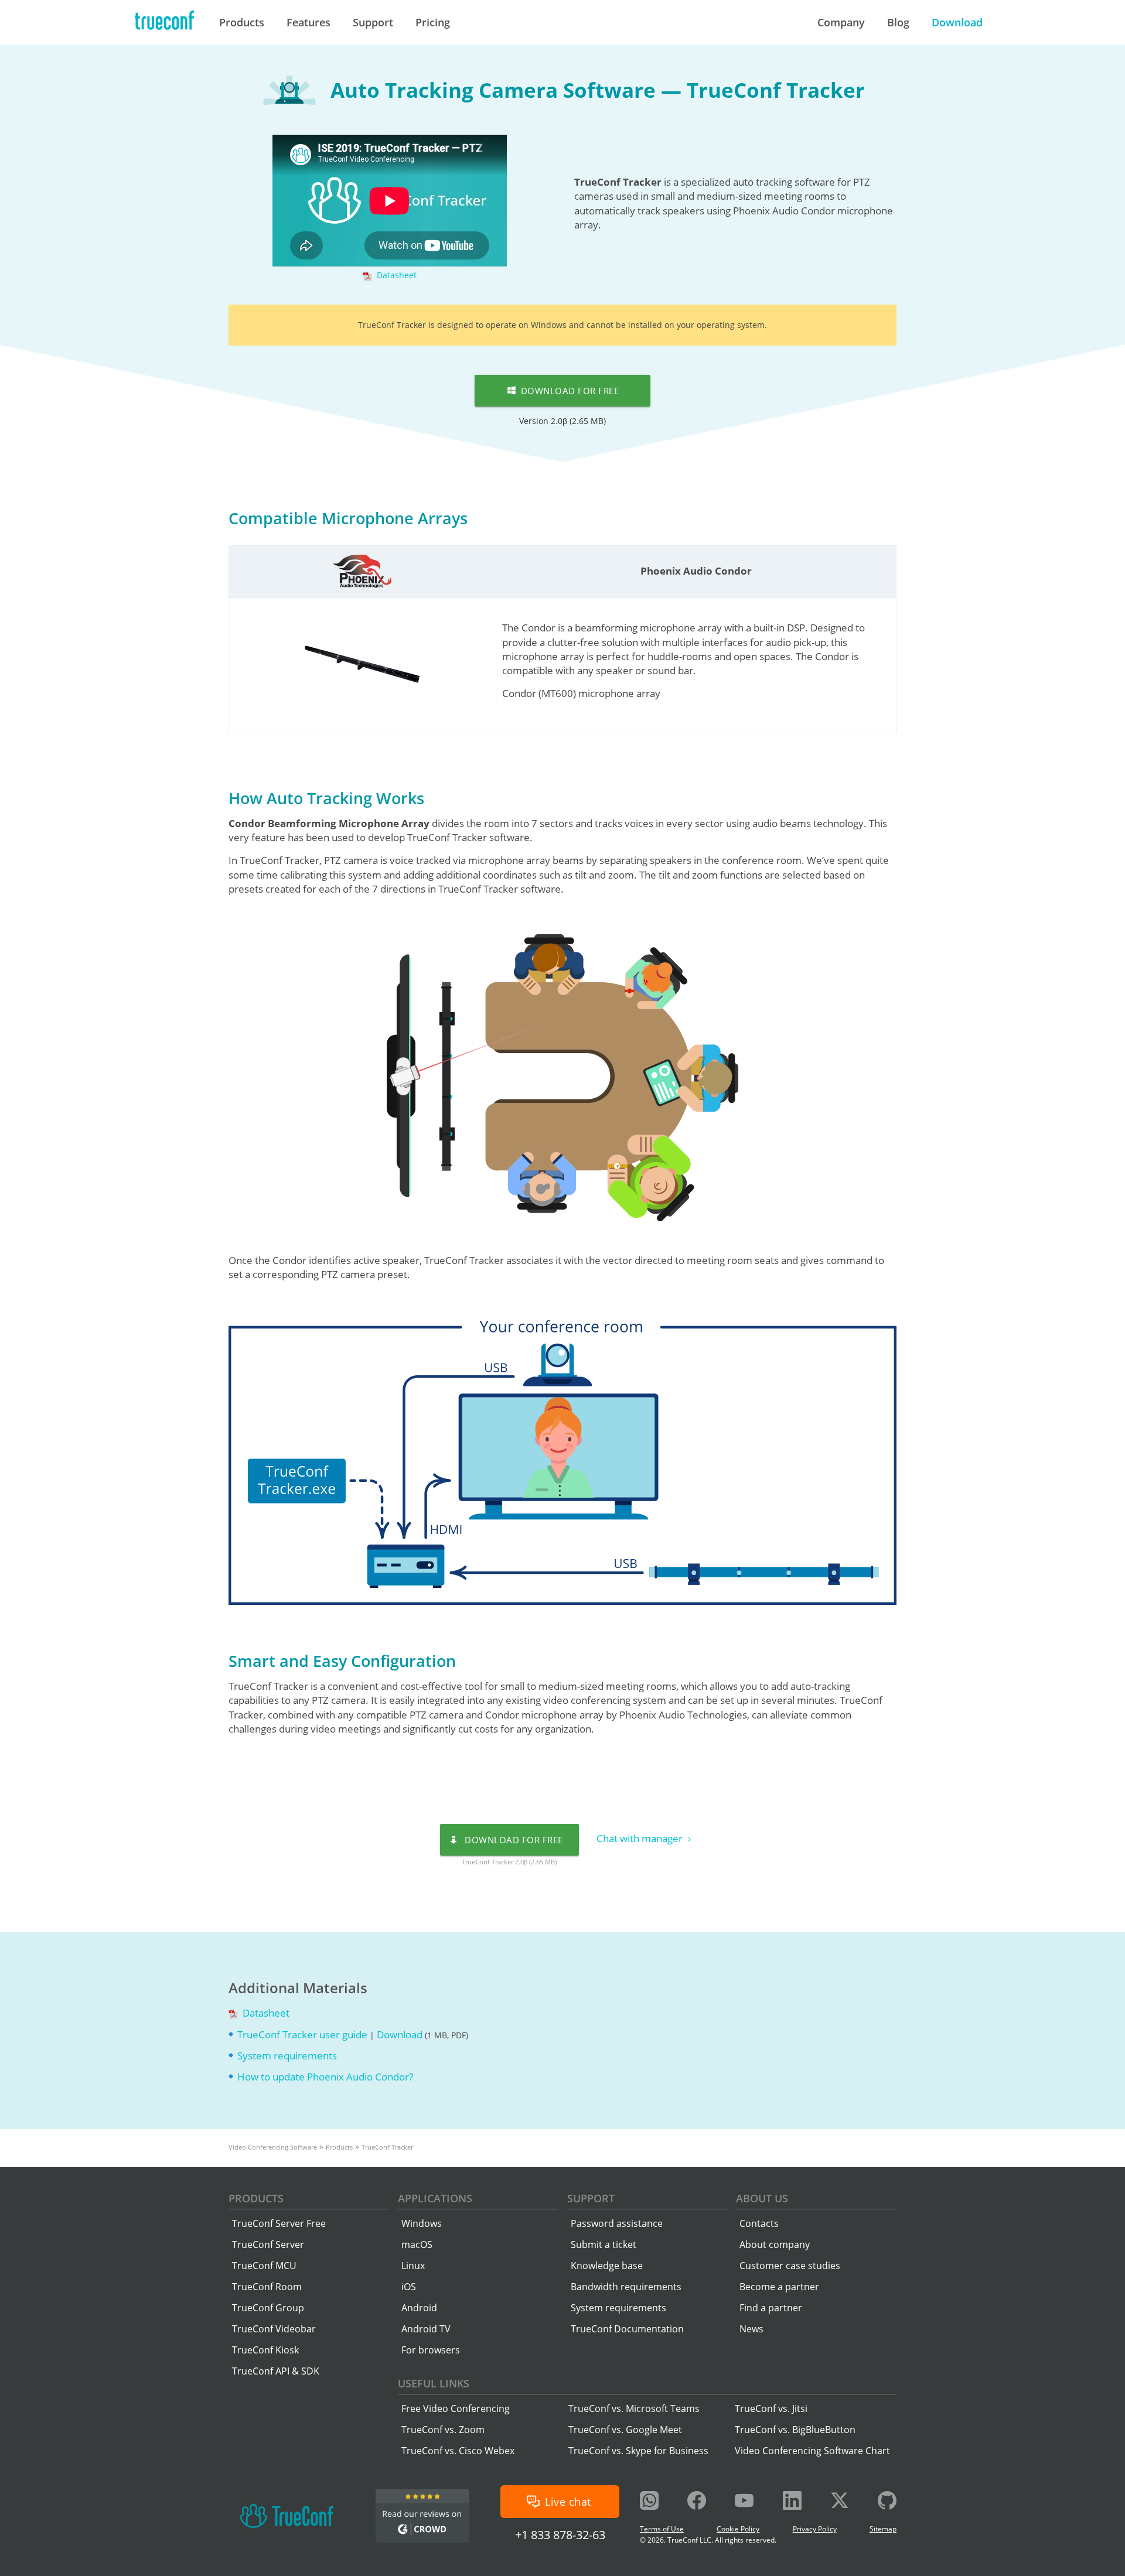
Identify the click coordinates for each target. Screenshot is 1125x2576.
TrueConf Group (268, 2308)
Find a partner (771, 2308)
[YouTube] (744, 2502)
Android (419, 2308)
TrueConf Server (268, 2244)
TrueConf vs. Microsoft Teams (634, 2408)
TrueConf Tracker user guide (304, 2035)
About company (775, 2244)
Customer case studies (790, 2266)
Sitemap (883, 2529)
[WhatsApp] (649, 2502)
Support (591, 2198)
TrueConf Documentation (627, 2329)
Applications (435, 2198)
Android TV (426, 2329)
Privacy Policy (815, 2529)
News (751, 2329)
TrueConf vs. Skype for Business (638, 2451)
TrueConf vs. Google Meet (625, 2430)
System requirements (287, 2056)
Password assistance (617, 2223)
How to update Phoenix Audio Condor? (325, 2077)
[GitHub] (887, 2502)
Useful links (434, 2383)
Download (401, 2035)
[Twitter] (840, 2502)
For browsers (431, 2350)
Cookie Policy (738, 2529)
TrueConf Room (267, 2287)
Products (256, 2198)
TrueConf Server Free (279, 2223)
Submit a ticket (604, 2244)
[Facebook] (697, 2502)
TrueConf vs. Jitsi (771, 2408)
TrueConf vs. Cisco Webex (458, 2451)
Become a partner (779, 2287)
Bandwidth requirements (626, 2287)
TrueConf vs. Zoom (443, 2430)
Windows (422, 2223)
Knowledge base (607, 2266)
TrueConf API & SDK (276, 2371)
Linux (413, 2266)
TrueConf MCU (264, 2266)
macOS (417, 2244)
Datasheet (396, 275)
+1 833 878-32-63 (560, 2535)
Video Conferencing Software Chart (812, 2451)
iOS (409, 2287)
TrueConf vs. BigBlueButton (795, 2430)
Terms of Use (662, 2529)
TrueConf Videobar (274, 2329)
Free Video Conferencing (456, 2408)
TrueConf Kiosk (265, 2350)
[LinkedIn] (792, 2502)
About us (762, 2198)
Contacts (759, 2223)
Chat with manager (641, 1838)
